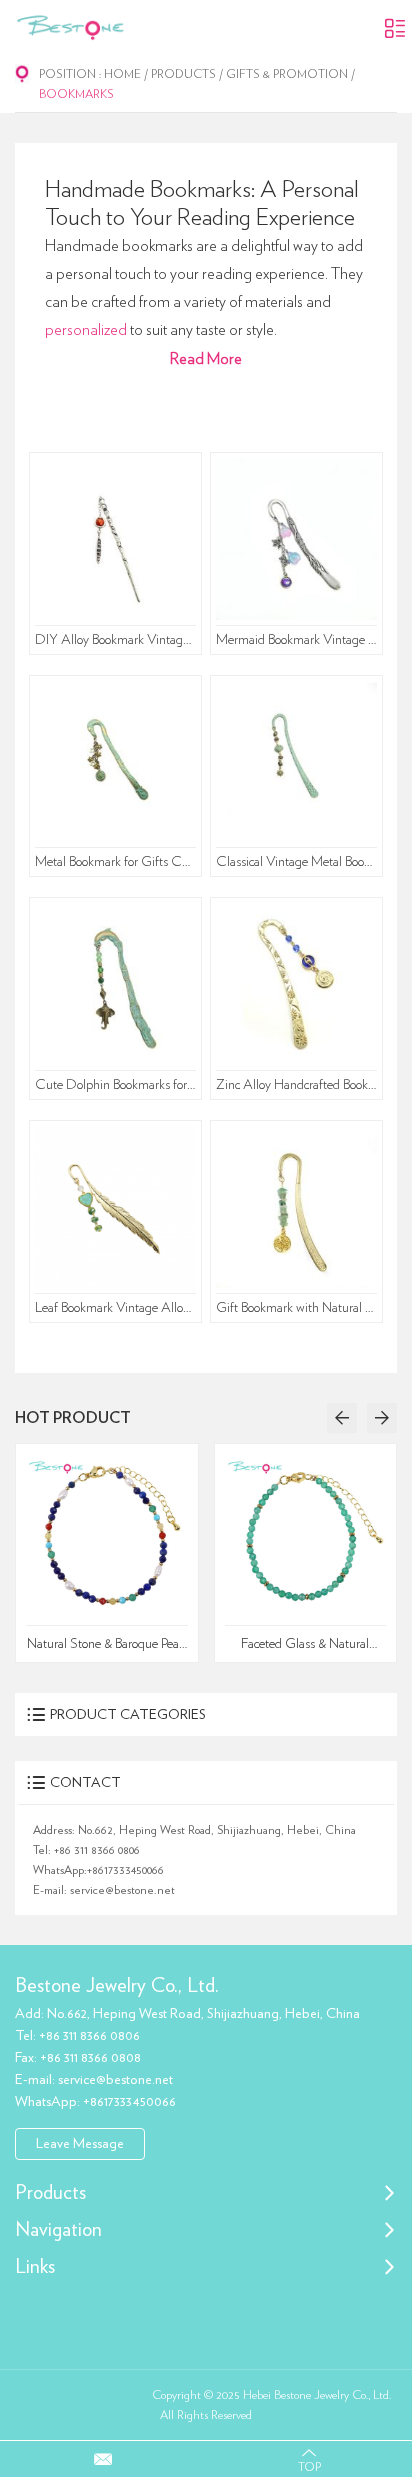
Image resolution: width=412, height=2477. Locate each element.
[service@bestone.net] (103, 2459)
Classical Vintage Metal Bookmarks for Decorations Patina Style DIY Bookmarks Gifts (297, 862)
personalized (86, 330)
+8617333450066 (125, 1870)
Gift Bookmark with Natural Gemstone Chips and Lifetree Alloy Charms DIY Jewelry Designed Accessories (297, 1308)
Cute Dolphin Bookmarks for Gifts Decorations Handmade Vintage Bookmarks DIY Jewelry (116, 1085)
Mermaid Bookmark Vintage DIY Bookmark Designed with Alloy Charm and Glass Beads (297, 640)
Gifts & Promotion (287, 74)
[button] (342, 1418)
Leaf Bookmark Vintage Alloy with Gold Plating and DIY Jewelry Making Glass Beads (116, 1308)
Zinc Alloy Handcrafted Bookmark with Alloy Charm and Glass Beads (297, 1085)
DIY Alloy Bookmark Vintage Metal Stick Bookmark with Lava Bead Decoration (116, 640)
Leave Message (80, 2144)
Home (122, 74)
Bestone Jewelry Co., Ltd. (117, 1986)
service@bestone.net (122, 1890)
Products (183, 74)
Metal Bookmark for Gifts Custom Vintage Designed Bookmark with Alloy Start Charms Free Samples (116, 862)
